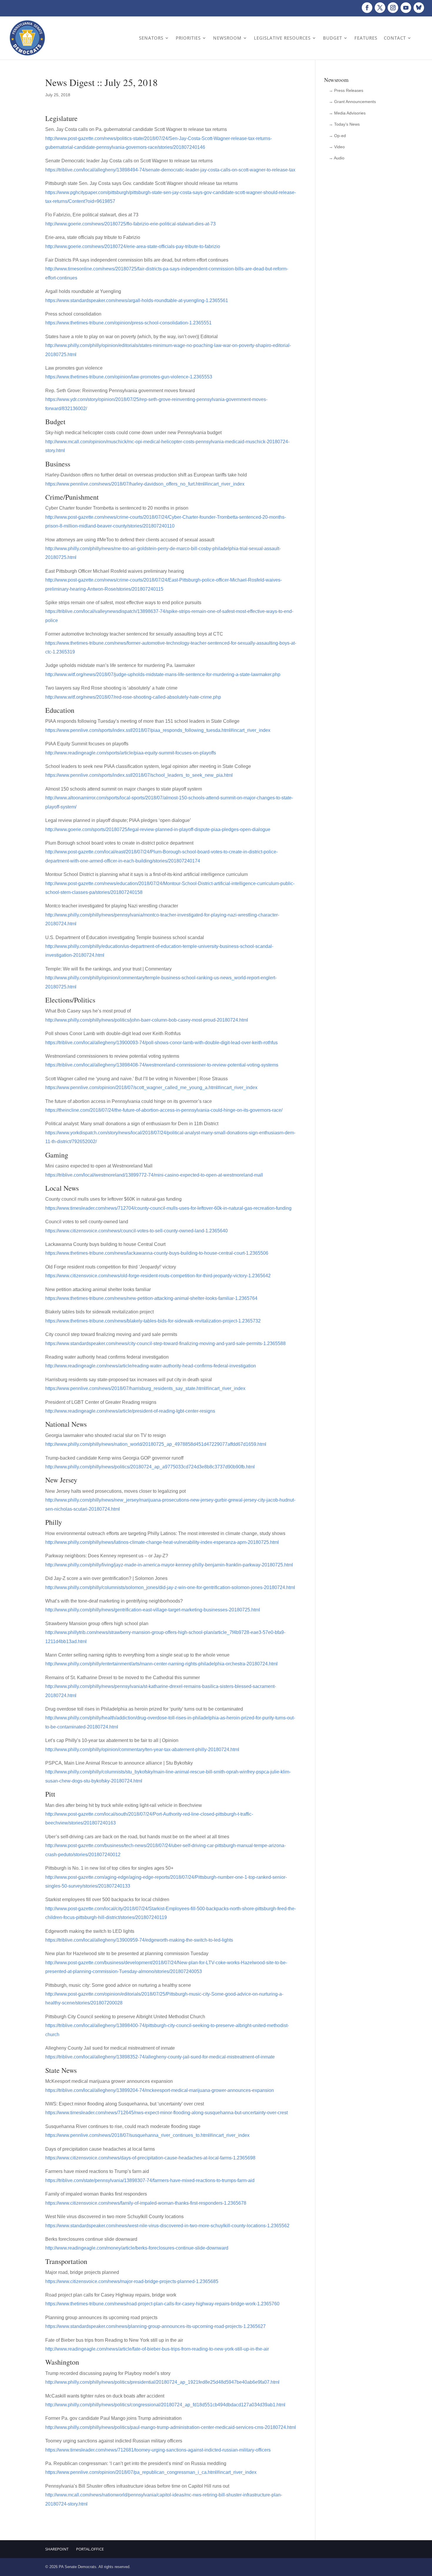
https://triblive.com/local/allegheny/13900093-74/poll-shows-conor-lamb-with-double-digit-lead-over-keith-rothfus (161, 1043)
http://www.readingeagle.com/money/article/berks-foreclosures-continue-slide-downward (137, 2248)
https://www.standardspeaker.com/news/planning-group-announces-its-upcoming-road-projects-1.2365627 (155, 2326)
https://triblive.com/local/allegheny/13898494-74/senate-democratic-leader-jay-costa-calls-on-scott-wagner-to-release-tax (170, 170)
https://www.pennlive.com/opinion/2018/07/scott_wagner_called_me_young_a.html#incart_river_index (151, 1087)
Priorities (188, 38)
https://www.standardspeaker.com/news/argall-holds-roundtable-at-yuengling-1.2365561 (137, 300)
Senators (151, 38)
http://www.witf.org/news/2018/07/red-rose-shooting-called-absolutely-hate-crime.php (133, 697)
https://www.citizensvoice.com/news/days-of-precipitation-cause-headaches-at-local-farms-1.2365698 (150, 2158)
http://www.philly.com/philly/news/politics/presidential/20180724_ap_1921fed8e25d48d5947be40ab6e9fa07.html (162, 2382)
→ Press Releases (346, 90)
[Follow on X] (380, 8)
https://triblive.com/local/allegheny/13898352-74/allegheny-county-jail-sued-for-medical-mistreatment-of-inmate (160, 2057)
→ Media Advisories (347, 113)
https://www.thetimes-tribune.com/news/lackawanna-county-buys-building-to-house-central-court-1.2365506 (157, 1253)
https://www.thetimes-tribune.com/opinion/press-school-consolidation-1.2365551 (128, 323)
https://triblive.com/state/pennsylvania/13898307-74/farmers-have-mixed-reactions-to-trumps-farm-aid (150, 2180)
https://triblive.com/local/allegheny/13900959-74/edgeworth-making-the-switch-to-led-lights (139, 1940)
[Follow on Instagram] (393, 8)
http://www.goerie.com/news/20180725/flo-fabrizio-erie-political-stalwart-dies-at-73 (130, 224)
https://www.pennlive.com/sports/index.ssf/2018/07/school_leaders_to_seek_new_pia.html (139, 775)
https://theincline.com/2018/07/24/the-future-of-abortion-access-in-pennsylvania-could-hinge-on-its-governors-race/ (164, 1110)
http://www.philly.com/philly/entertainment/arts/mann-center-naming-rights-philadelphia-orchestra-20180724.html (161, 1664)
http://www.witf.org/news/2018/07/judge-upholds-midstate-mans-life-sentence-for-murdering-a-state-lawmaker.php (163, 674)
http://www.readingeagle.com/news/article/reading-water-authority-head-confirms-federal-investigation (151, 1366)
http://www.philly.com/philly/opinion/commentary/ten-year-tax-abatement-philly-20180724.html (142, 1749)
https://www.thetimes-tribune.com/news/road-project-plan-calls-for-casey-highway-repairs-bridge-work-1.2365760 (162, 2304)
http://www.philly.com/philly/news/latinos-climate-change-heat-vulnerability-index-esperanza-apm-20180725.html (162, 1542)
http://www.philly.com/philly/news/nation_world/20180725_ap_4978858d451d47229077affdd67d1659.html (156, 1444)
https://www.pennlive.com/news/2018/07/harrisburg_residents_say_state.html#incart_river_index (145, 1388)
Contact (395, 38)
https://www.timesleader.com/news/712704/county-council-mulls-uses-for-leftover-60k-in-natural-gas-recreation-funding (168, 1208)
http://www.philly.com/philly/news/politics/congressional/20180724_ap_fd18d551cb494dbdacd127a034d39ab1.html (165, 2405)
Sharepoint (57, 2549)
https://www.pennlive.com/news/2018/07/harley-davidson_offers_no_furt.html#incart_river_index (145, 484)
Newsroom (227, 38)
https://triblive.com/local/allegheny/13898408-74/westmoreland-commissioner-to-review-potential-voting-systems (162, 1065)
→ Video (337, 147)
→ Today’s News (344, 124)
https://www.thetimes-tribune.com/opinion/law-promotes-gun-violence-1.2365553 (129, 377)
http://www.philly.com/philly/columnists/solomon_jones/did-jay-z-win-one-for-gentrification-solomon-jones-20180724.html (170, 1587)
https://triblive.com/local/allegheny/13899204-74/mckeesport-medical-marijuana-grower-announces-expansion (160, 2090)
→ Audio (337, 158)
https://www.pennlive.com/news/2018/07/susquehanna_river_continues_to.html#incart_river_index (147, 2135)
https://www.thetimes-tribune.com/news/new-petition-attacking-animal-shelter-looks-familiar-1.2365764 (151, 1298)
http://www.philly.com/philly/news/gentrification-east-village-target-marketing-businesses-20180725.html (153, 1610)
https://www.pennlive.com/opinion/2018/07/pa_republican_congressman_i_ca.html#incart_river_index (151, 2472)
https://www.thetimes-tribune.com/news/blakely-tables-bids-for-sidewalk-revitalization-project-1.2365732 (153, 1321)
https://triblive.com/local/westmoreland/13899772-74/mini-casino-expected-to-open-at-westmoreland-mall (154, 1175)
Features (366, 38)
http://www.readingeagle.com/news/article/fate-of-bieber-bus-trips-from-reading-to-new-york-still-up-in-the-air (157, 2349)
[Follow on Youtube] (406, 8)
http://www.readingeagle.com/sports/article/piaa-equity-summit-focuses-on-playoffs (131, 753)
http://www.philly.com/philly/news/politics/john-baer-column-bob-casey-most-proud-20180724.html (147, 1020)
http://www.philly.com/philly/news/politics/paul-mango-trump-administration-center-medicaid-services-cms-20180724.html (171, 2427)
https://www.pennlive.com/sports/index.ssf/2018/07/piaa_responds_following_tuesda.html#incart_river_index (158, 730)
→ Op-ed (337, 136)
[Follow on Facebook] (367, 8)
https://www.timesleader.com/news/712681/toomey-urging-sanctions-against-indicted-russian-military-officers (158, 2450)
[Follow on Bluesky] (419, 8)
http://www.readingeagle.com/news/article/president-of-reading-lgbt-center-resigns (130, 1411)
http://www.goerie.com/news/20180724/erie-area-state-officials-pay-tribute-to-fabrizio (133, 246)
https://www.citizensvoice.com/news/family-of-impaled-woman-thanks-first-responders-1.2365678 (146, 2203)
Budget (333, 38)
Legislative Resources (282, 38)
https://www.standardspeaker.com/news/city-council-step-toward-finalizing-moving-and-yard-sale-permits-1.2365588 (165, 1343)
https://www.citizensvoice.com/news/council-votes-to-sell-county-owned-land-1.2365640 (137, 1231)
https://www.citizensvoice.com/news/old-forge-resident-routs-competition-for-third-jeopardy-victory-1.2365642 (158, 1276)
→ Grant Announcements (352, 102)
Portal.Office (90, 2549)
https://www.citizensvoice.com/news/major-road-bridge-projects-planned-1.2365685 (132, 2281)
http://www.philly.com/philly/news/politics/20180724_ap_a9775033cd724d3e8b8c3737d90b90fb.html (150, 1467)
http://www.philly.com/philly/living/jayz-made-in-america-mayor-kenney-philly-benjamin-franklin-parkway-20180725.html (169, 1565)
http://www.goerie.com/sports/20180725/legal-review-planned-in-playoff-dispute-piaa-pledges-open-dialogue (158, 829)
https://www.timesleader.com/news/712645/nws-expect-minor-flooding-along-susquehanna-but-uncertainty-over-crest (166, 2113)
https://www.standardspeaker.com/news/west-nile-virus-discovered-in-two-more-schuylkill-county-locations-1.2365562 (167, 2226)
